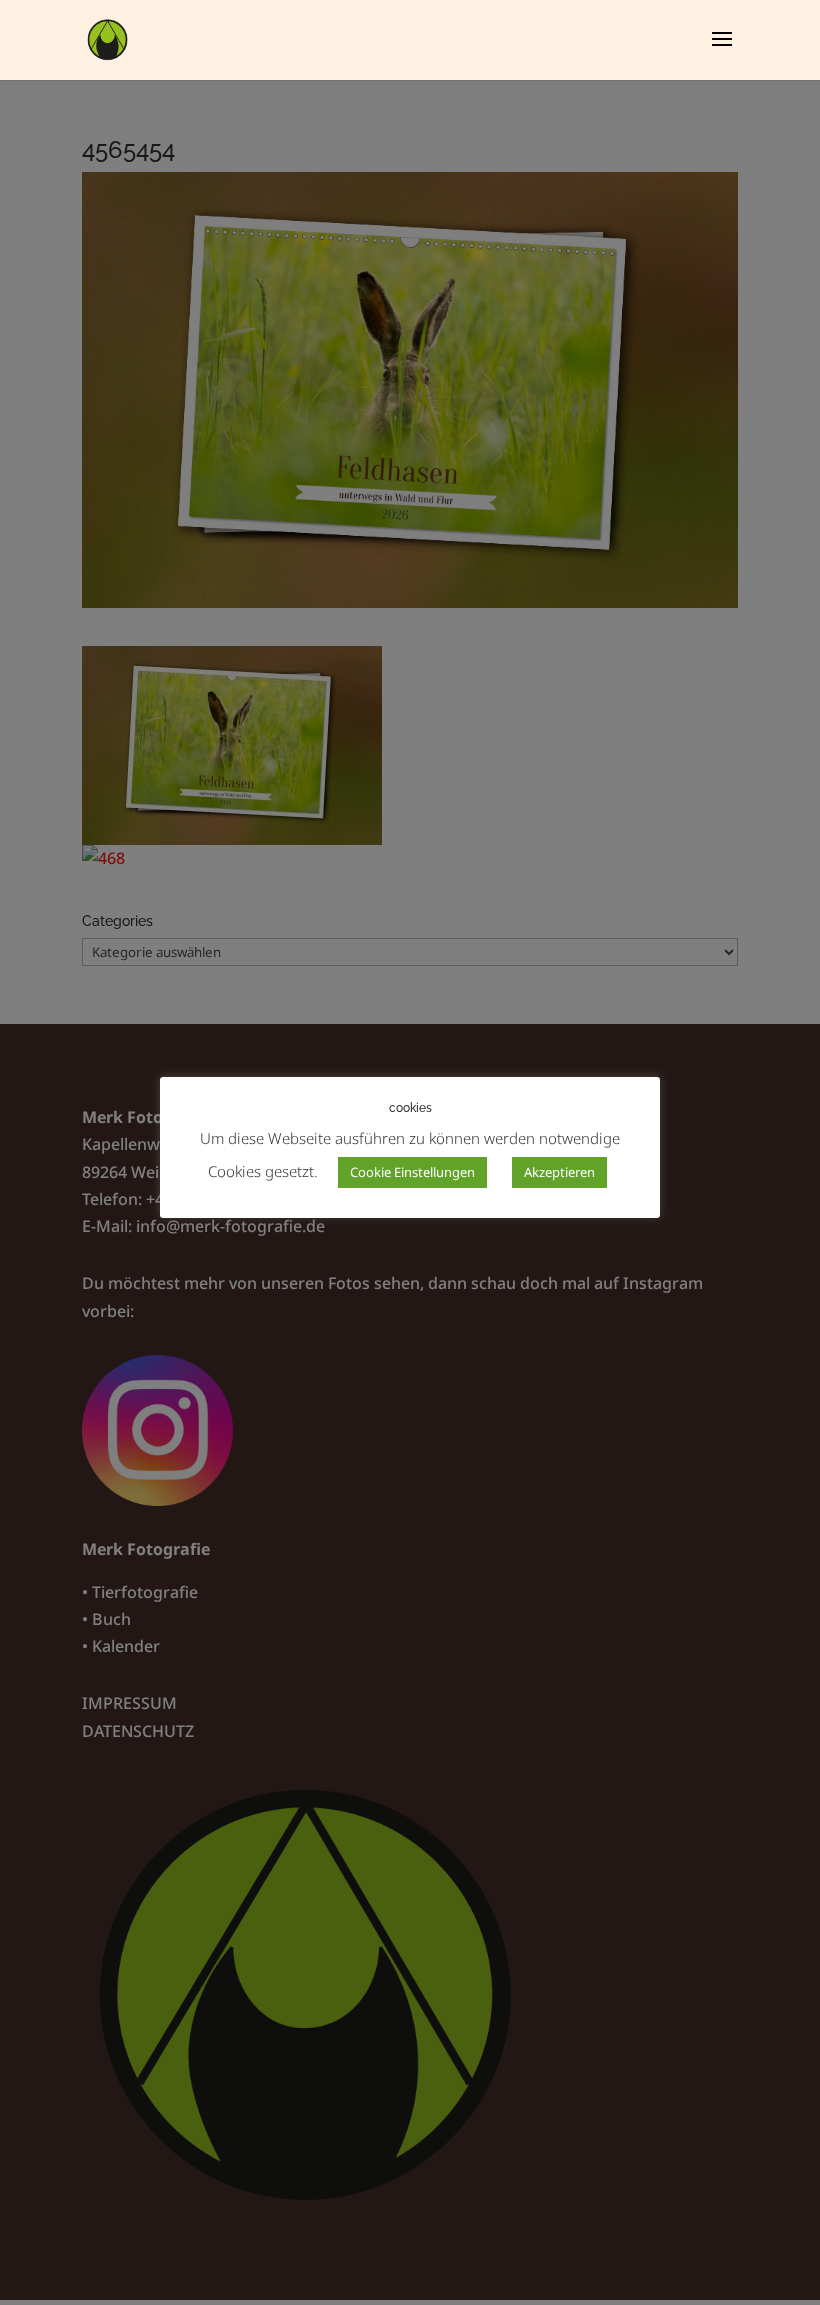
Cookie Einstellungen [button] (412, 1172)
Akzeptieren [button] (559, 1172)
